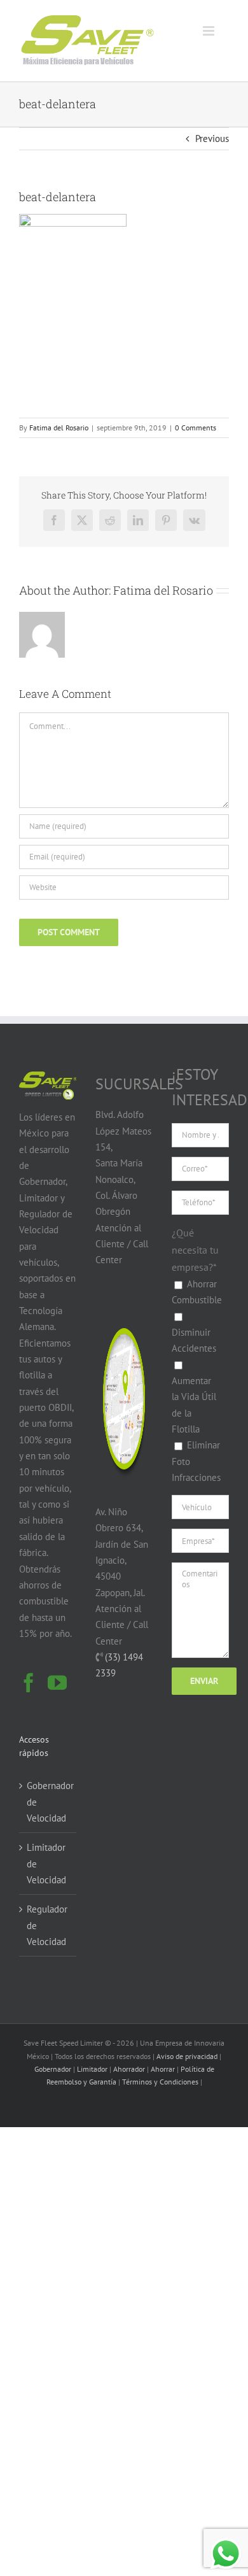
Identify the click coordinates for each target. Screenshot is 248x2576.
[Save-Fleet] (124, 1311)
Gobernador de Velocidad (48, 1802)
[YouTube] (57, 1683)
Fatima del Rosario (59, 428)
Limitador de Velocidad (46, 1864)
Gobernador (53, 2069)
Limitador (92, 2069)
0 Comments (196, 428)
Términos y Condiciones (160, 2082)
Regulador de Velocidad (47, 1925)
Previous (212, 138)
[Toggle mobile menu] (210, 31)
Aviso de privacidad (187, 2056)
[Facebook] (29, 1683)
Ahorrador (129, 2069)
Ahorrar (163, 2069)
